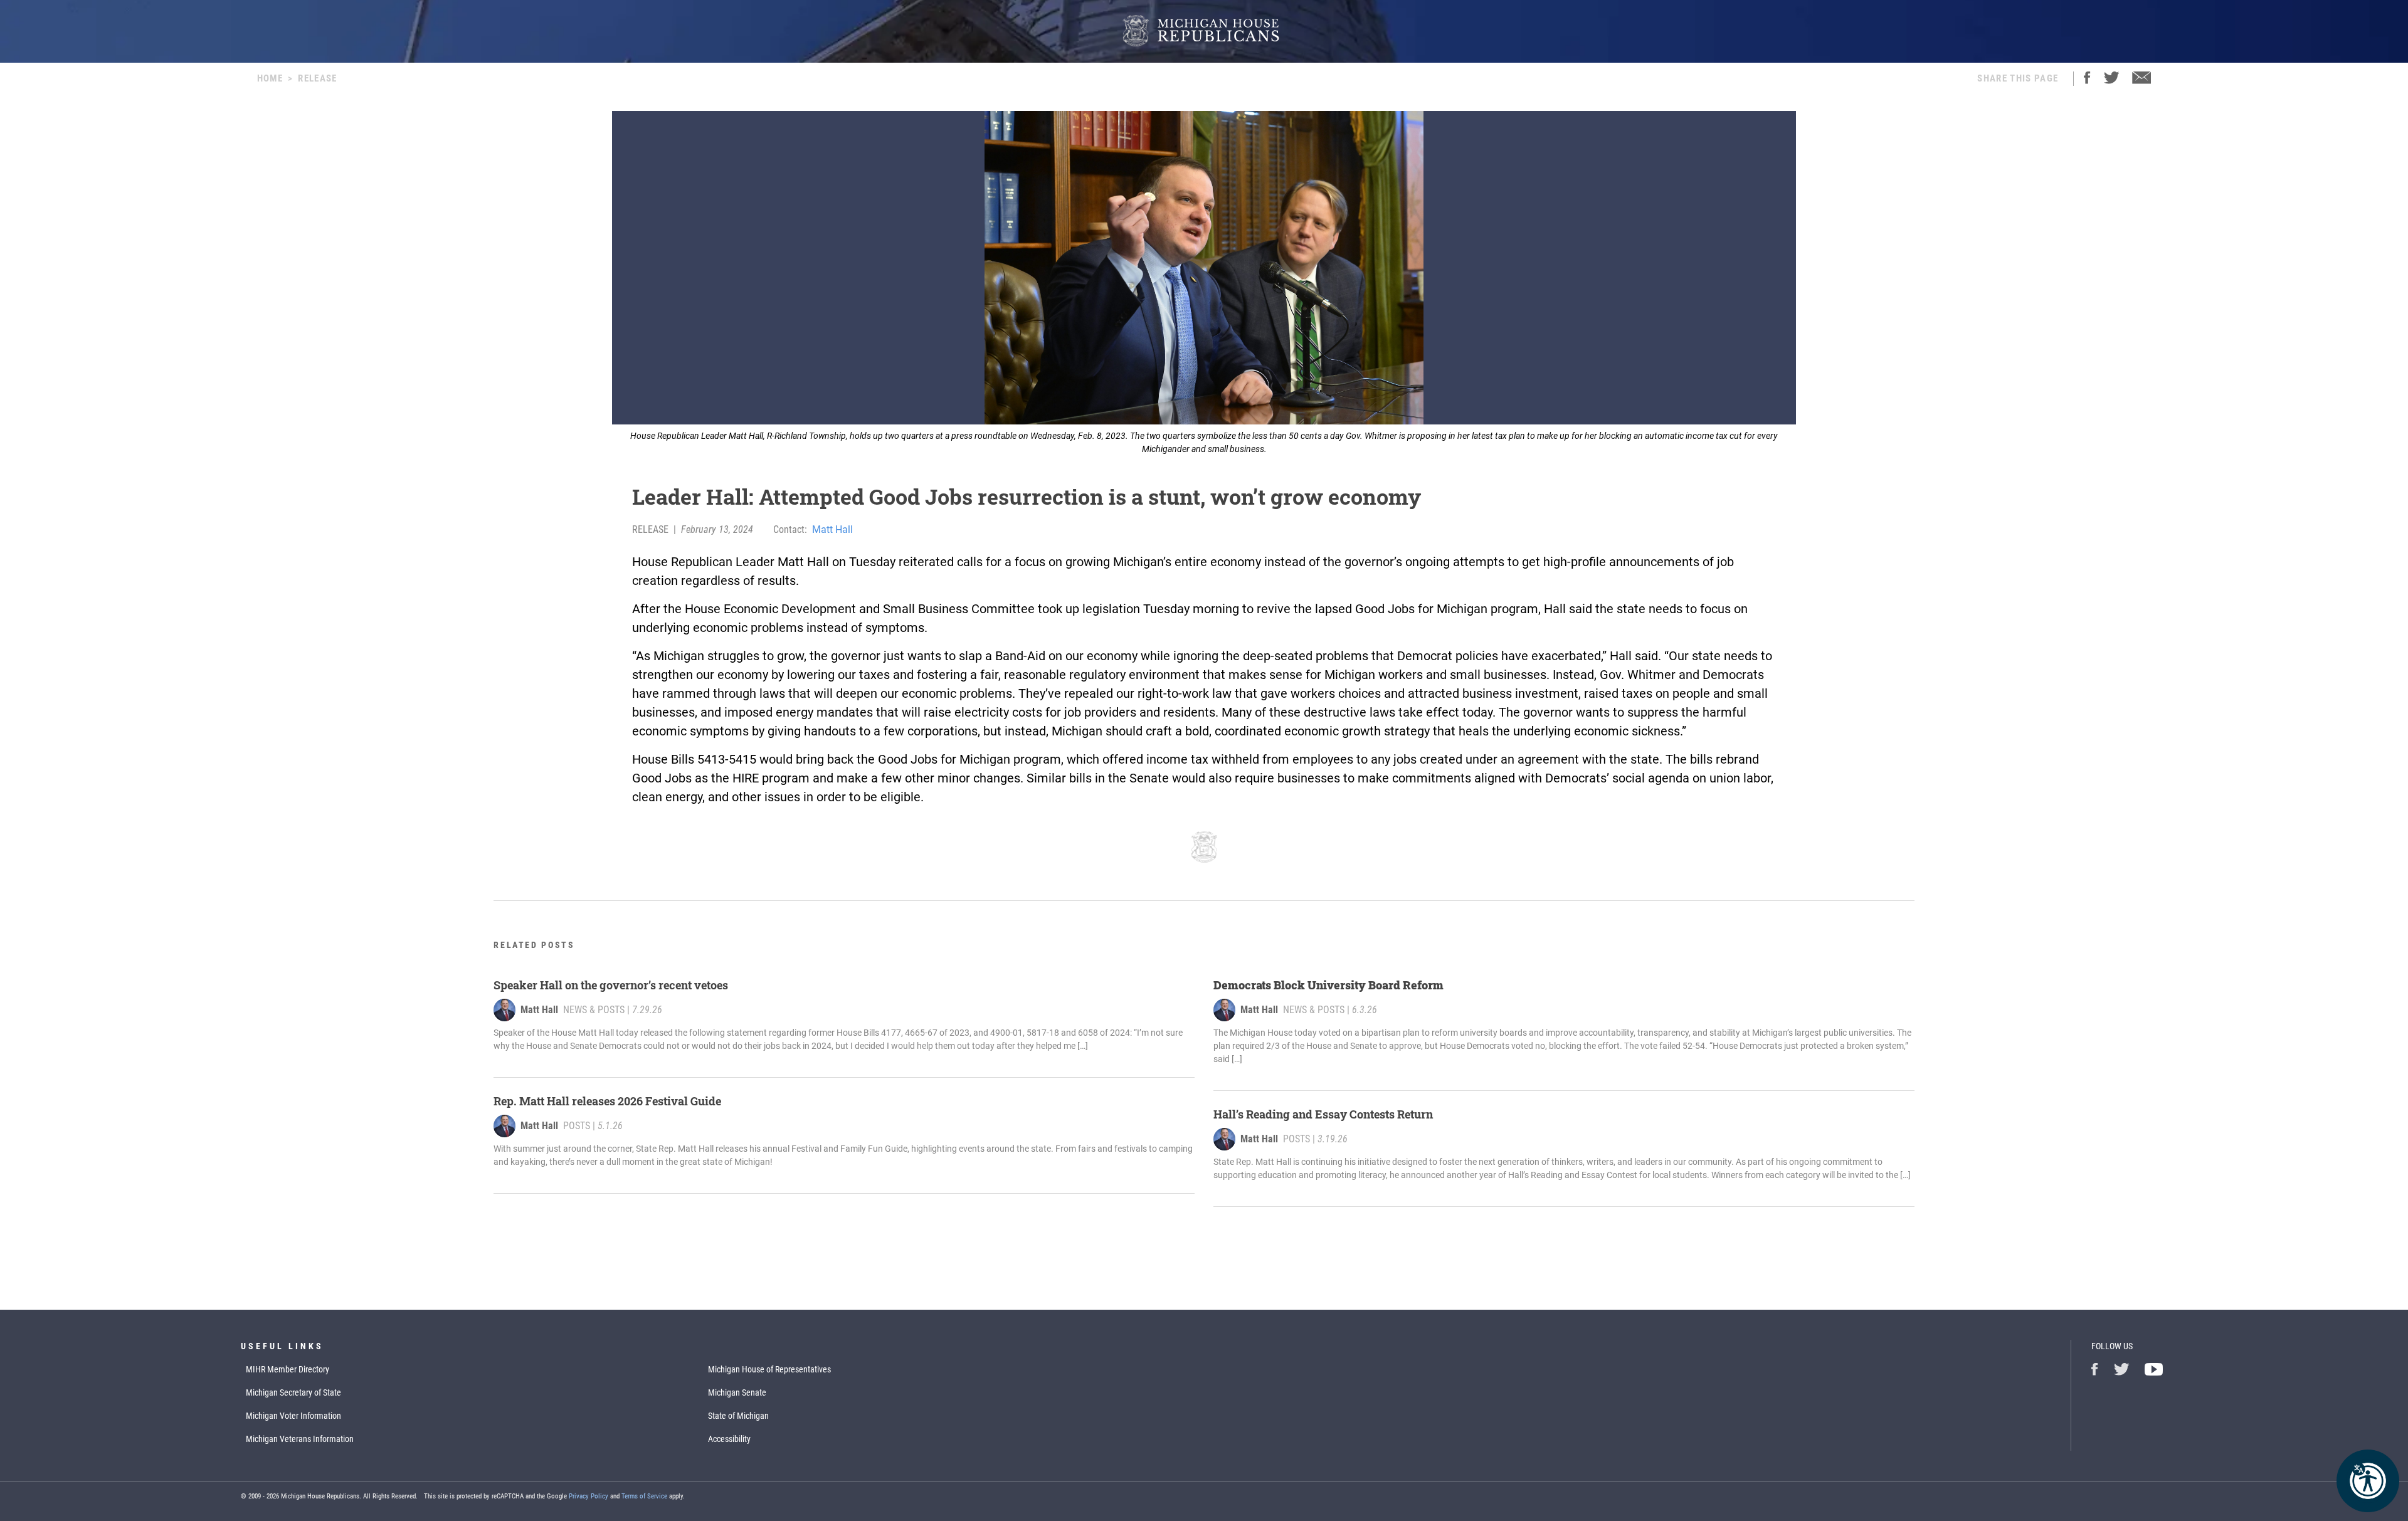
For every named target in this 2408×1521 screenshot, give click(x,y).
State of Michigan (738, 1416)
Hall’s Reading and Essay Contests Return (1323, 1114)
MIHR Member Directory (288, 1369)
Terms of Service (644, 1496)
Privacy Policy (589, 1496)
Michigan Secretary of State (293, 1392)
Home (270, 78)
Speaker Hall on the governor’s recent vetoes (611, 985)
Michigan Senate (737, 1392)
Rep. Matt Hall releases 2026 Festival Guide (607, 1101)
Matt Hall (832, 529)
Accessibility (729, 1439)
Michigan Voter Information (293, 1416)
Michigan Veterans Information (300, 1439)
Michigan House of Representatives (769, 1369)
